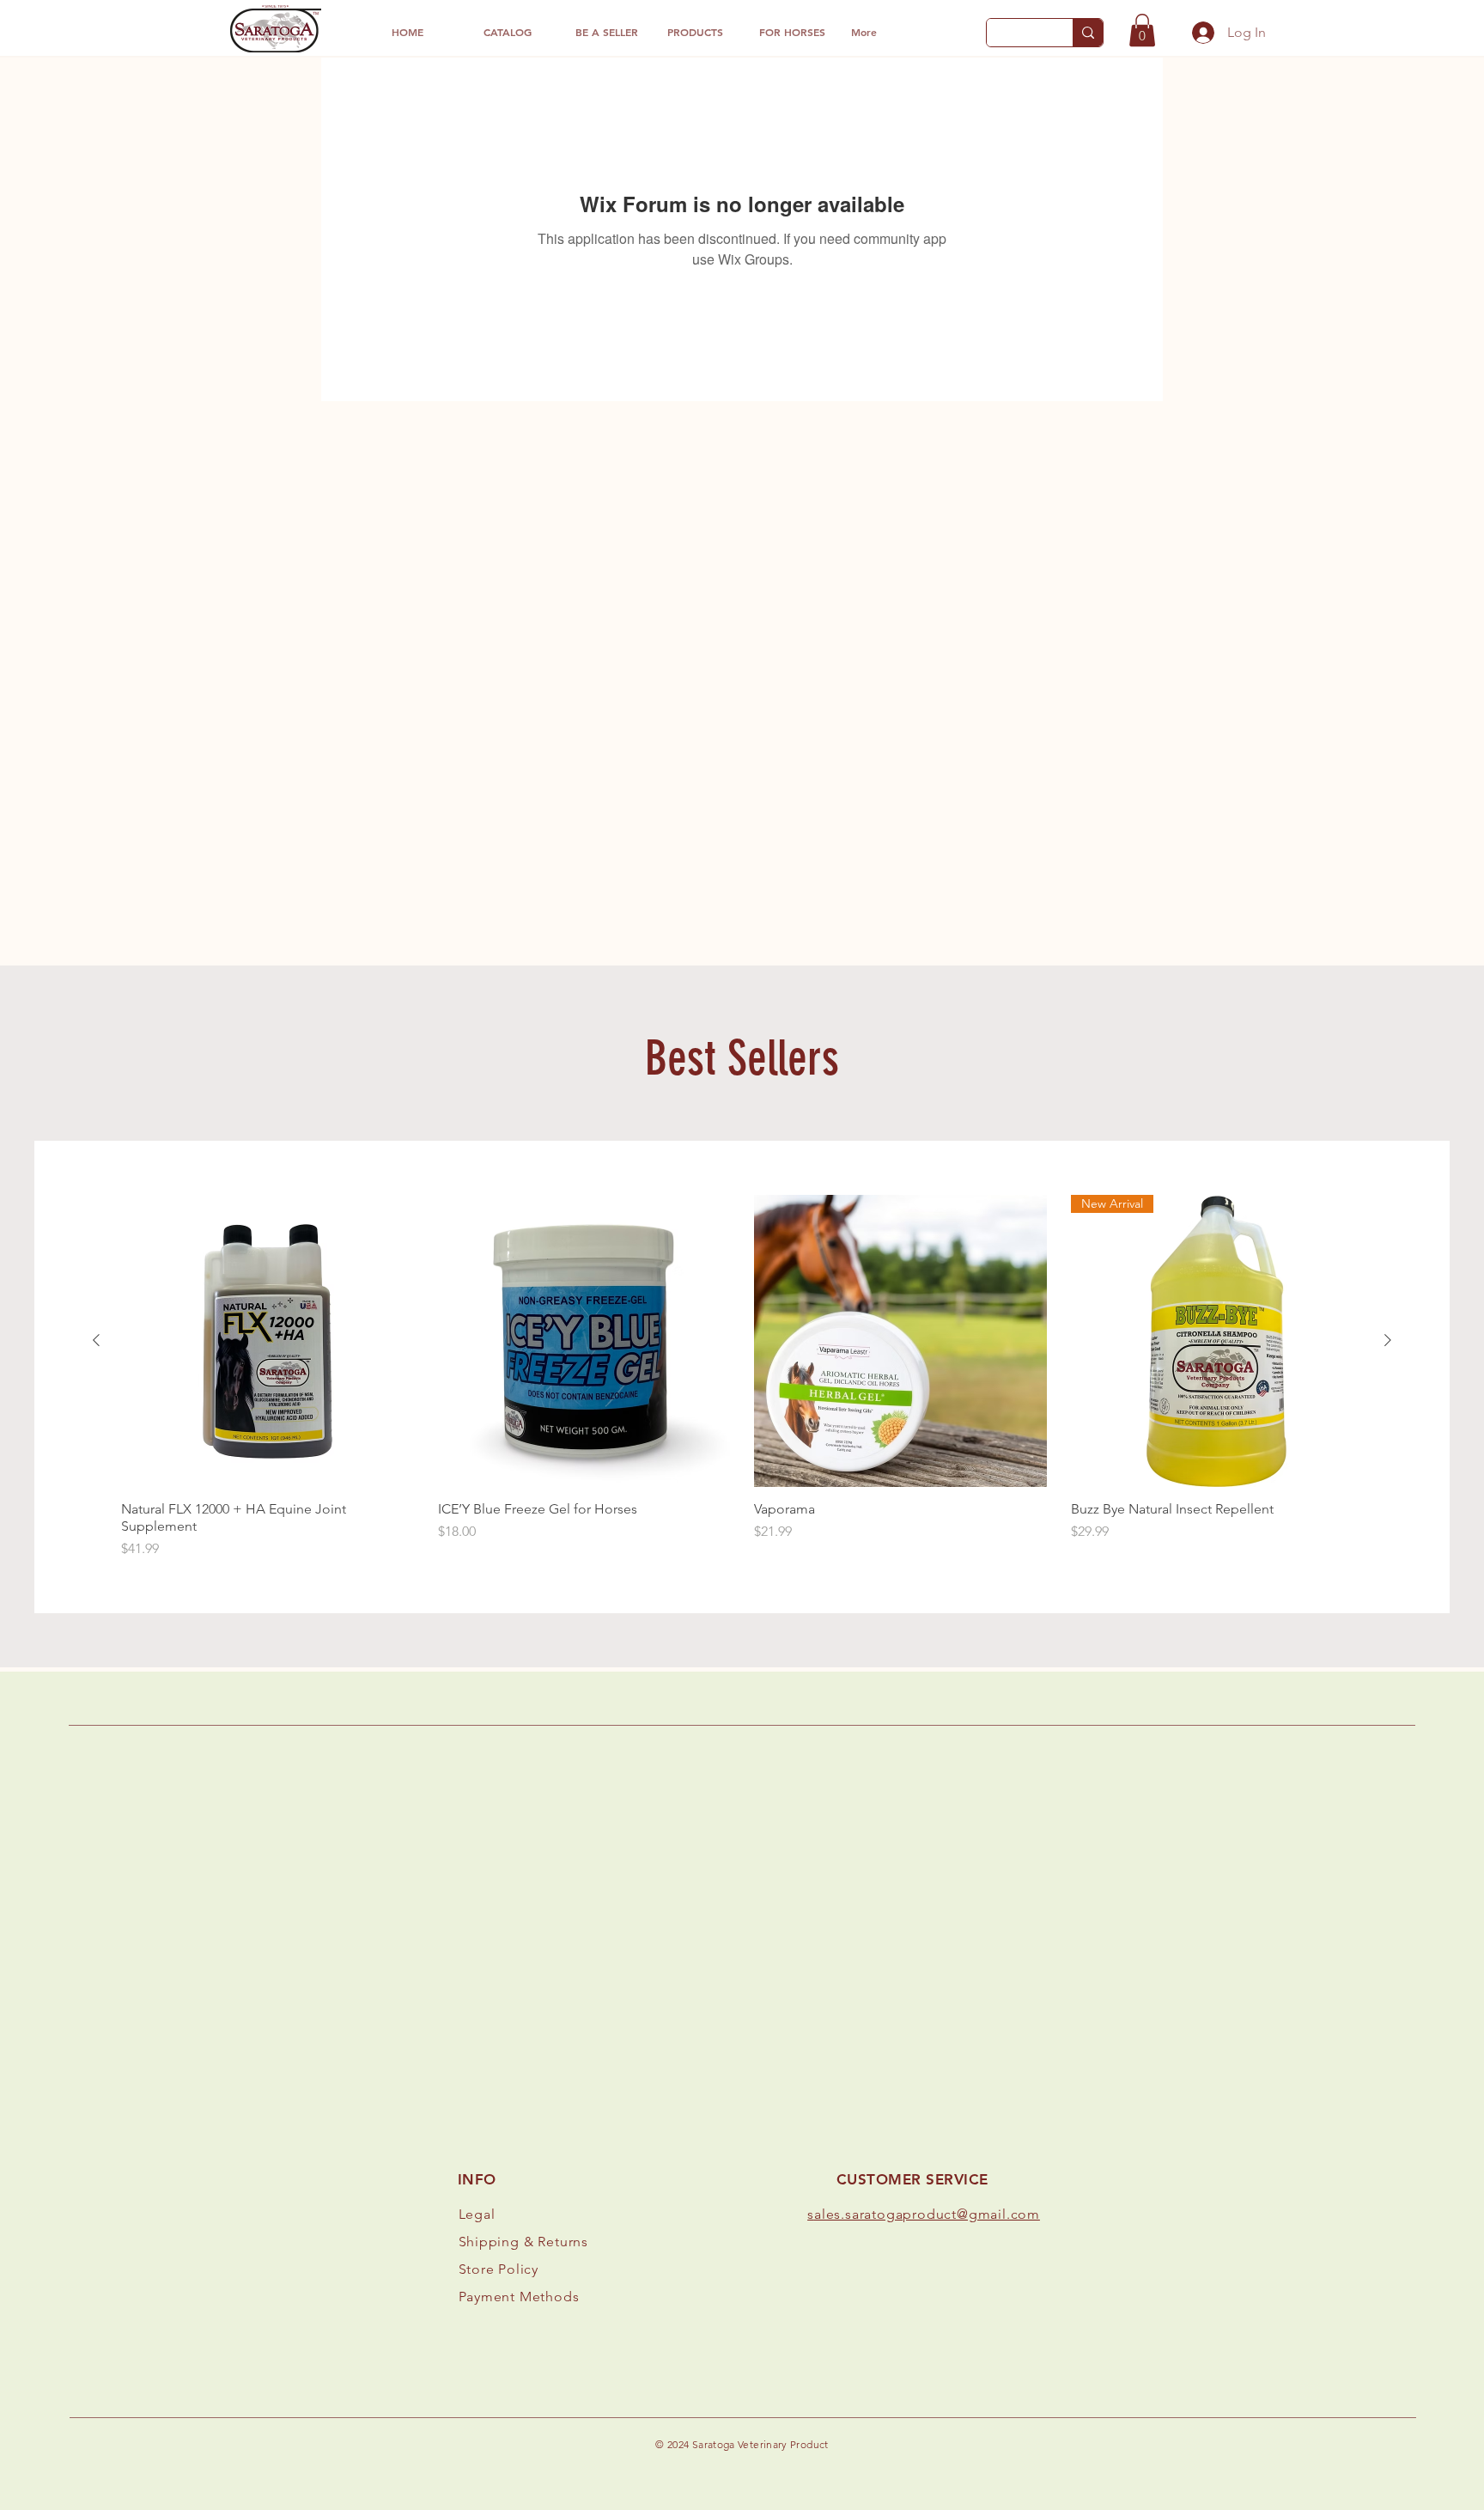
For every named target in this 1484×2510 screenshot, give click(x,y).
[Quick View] (268, 1341)
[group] (742, 1377)
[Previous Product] (96, 1340)
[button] (1142, 30)
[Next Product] (1388, 1340)
